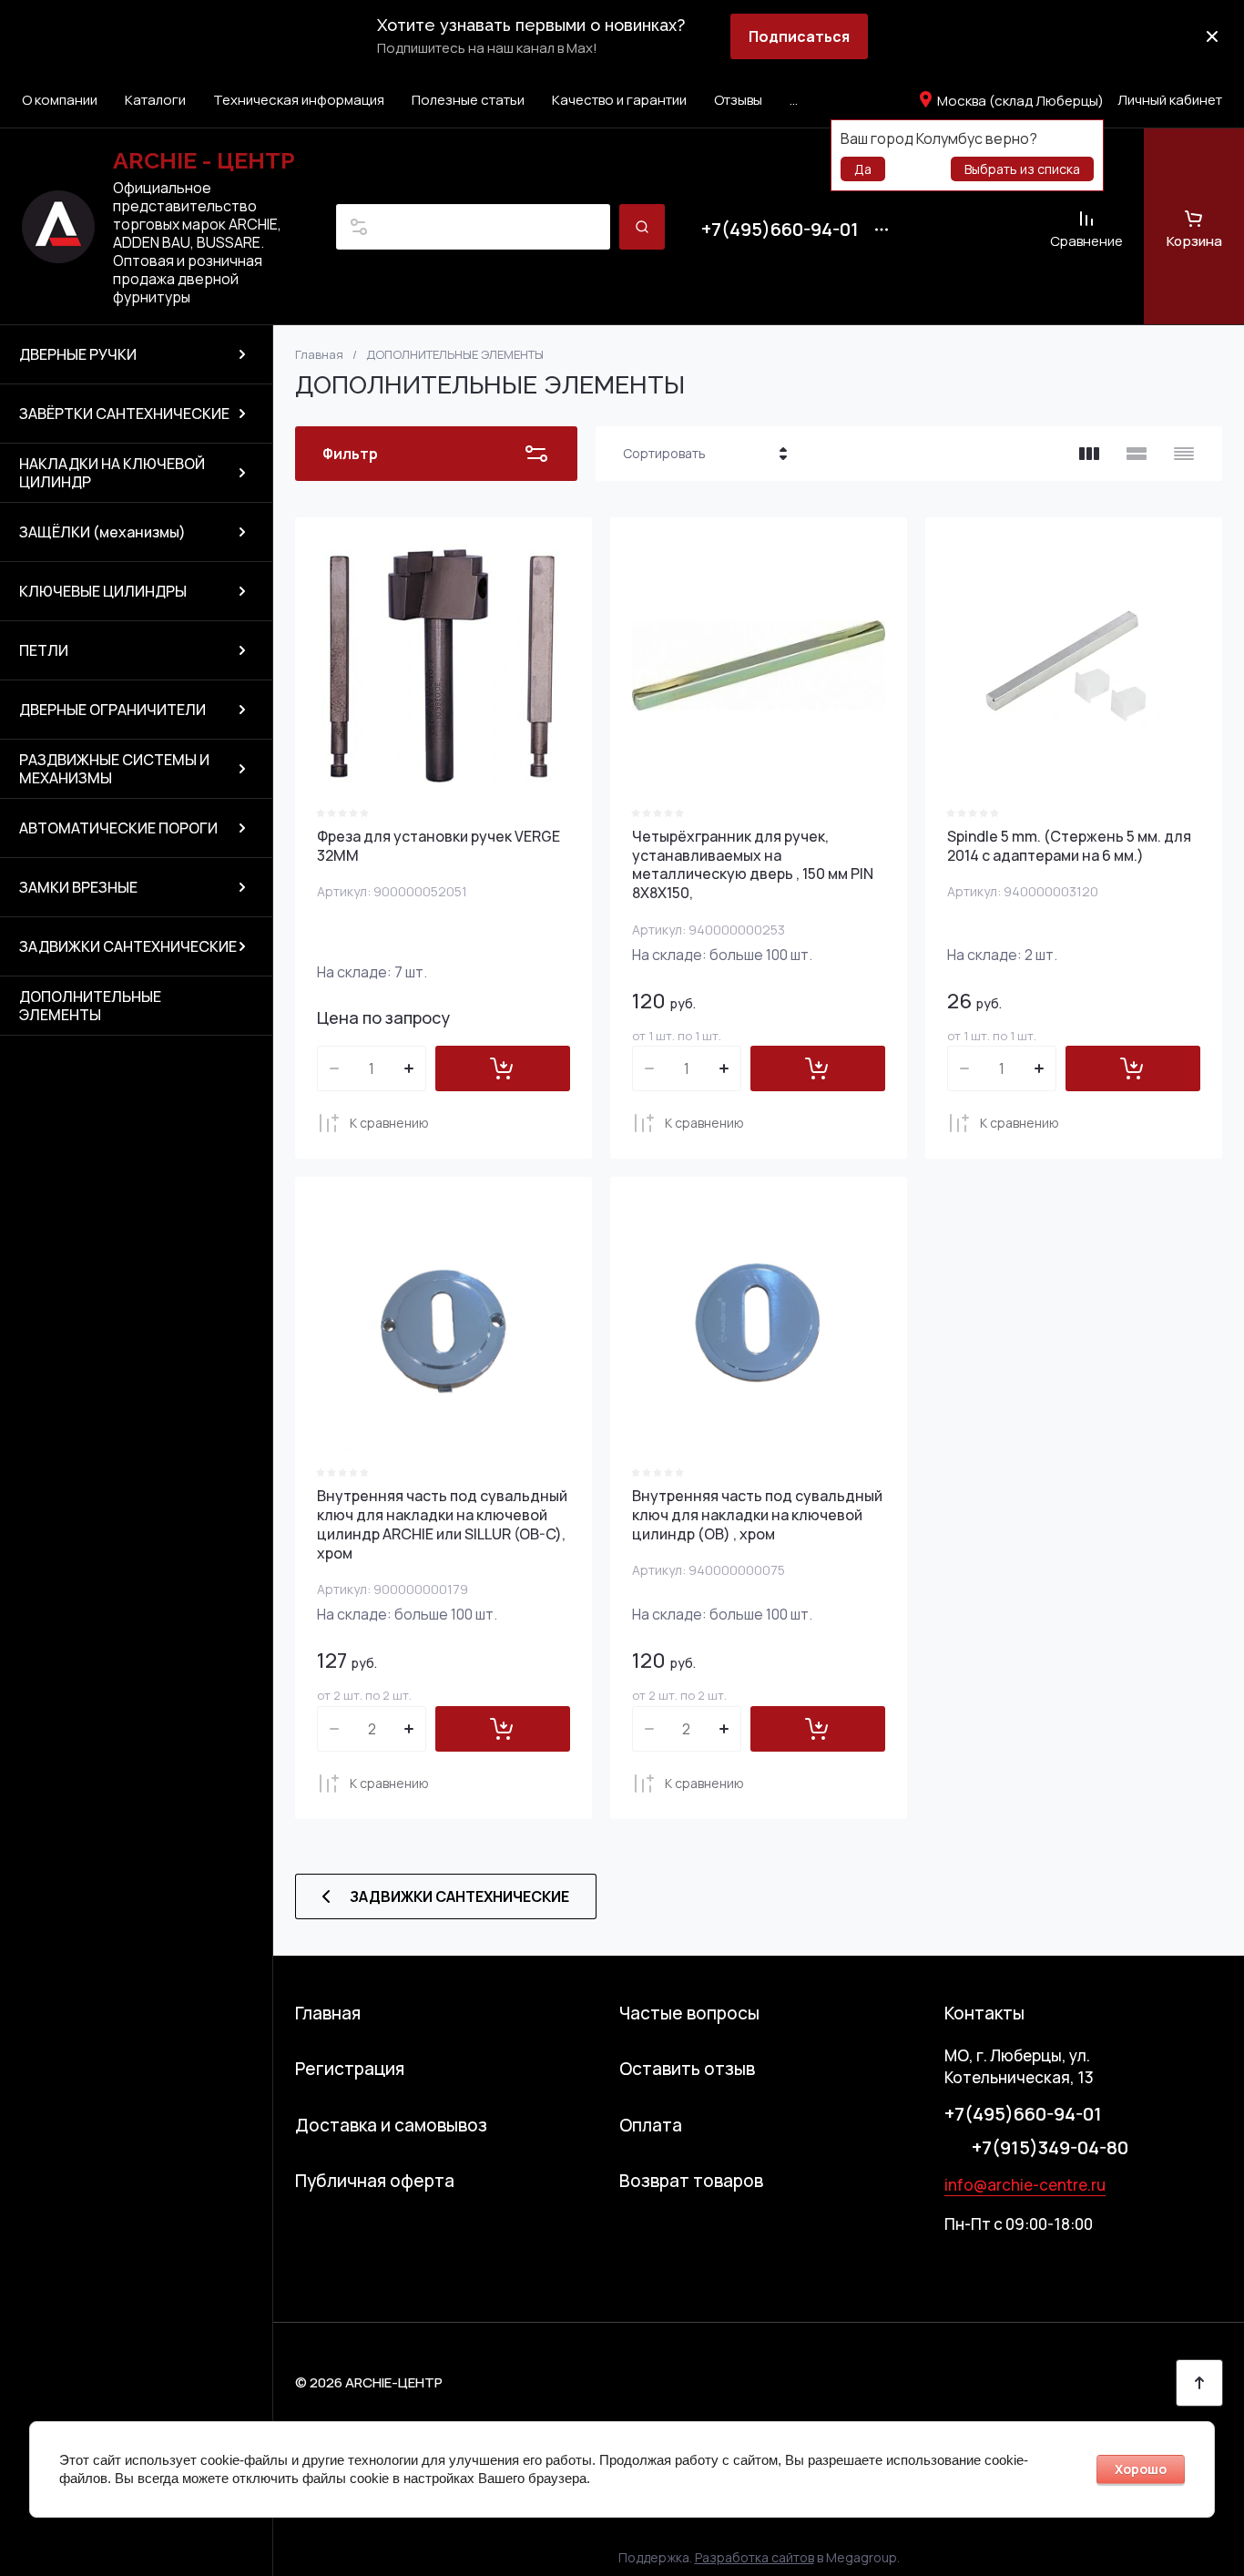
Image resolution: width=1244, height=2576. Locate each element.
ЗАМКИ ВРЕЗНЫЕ (78, 887)
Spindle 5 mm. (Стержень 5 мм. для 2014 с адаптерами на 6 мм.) (1069, 846)
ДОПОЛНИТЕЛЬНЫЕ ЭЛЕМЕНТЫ (90, 1006)
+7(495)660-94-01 (780, 230)
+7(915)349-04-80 (1050, 2147)
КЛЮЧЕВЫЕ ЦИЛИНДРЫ (103, 591)
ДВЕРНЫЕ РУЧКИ (78, 354)
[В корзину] (503, 1068)
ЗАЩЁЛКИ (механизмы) (102, 532)
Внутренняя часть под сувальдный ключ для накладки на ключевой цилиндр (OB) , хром (757, 1515)
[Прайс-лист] (1184, 454)
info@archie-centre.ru (1025, 2185)
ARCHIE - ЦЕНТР (204, 160)
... (794, 100)
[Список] (1137, 454)
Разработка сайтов (755, 2557)
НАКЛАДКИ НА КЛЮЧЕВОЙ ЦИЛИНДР (112, 473)
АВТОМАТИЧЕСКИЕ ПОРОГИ (118, 828)
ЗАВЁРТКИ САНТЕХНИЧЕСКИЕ (124, 414)
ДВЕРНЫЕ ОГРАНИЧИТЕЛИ (112, 710)
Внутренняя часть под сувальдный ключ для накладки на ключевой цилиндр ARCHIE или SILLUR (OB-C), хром (442, 1524)
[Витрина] (1089, 454)
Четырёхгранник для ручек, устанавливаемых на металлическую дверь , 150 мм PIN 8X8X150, (753, 864)
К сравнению (389, 1123)
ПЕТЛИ (44, 650)
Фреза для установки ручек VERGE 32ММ (438, 846)
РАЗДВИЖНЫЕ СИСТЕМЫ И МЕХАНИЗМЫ (114, 769)
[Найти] (642, 227)
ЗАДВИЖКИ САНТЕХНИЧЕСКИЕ (128, 946)
